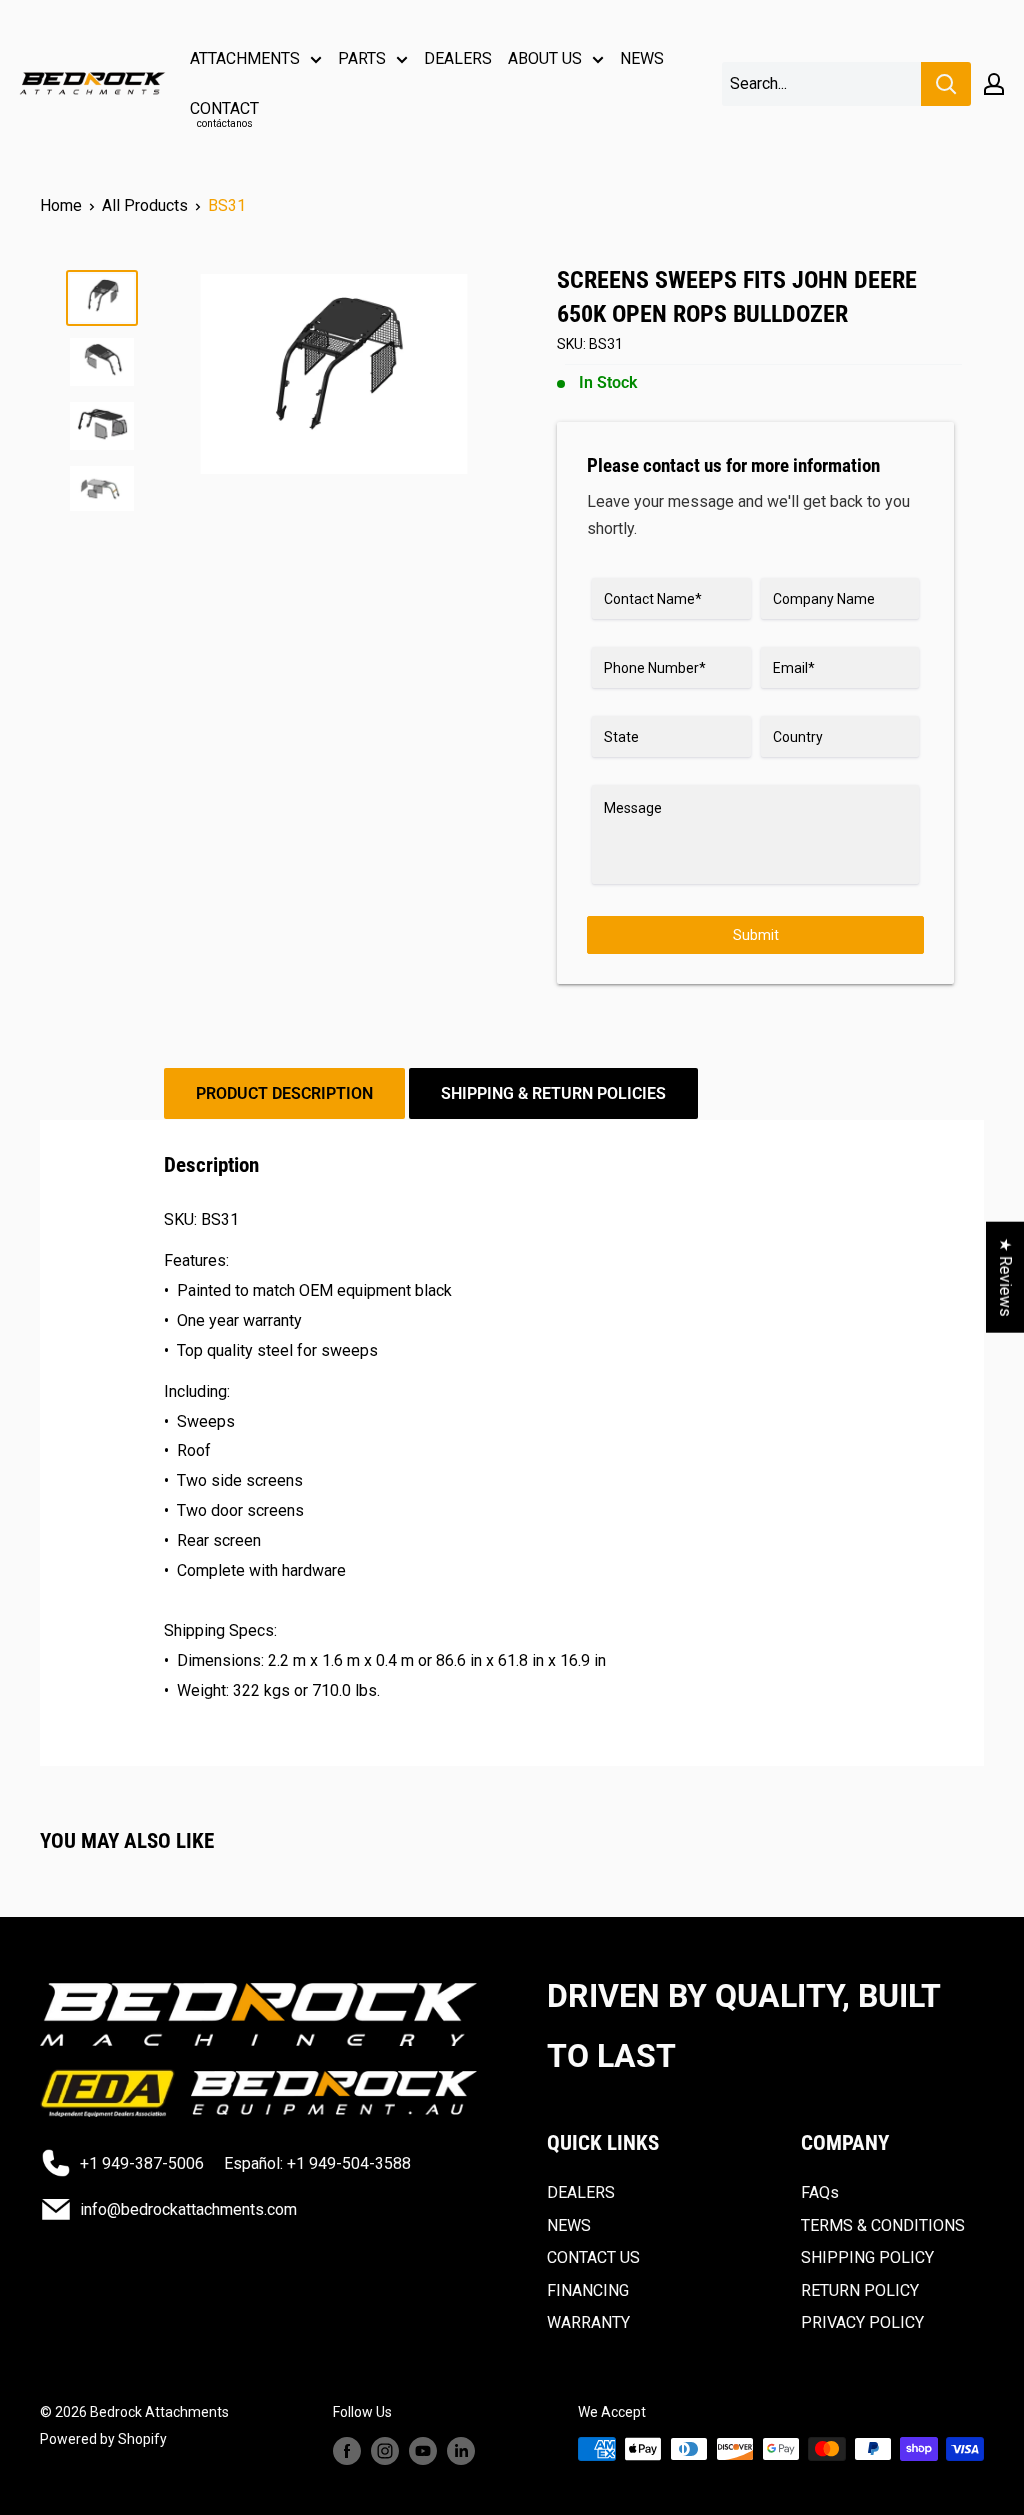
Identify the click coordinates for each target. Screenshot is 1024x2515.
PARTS (362, 58)
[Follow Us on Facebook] (347, 2451)
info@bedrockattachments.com (188, 2209)
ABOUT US (545, 58)
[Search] (946, 84)
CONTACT (224, 114)
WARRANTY (588, 2322)
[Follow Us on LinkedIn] (461, 2451)
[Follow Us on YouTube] (423, 2451)
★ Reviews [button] (1005, 1276)
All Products (145, 205)
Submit (756, 935)
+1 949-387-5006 (142, 2163)
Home (61, 205)
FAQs (820, 2192)
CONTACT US (593, 2257)
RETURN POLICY (860, 2290)
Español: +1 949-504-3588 (317, 2163)
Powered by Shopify (103, 2439)
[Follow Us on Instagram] (385, 2451)
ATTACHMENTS (245, 58)
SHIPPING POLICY (867, 2257)
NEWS (642, 58)
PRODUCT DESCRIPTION (284, 1093)
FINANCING (588, 2290)
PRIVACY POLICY (862, 2322)
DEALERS (458, 58)
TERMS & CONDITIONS (883, 2225)
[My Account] (994, 84)
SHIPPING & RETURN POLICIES (553, 1093)
